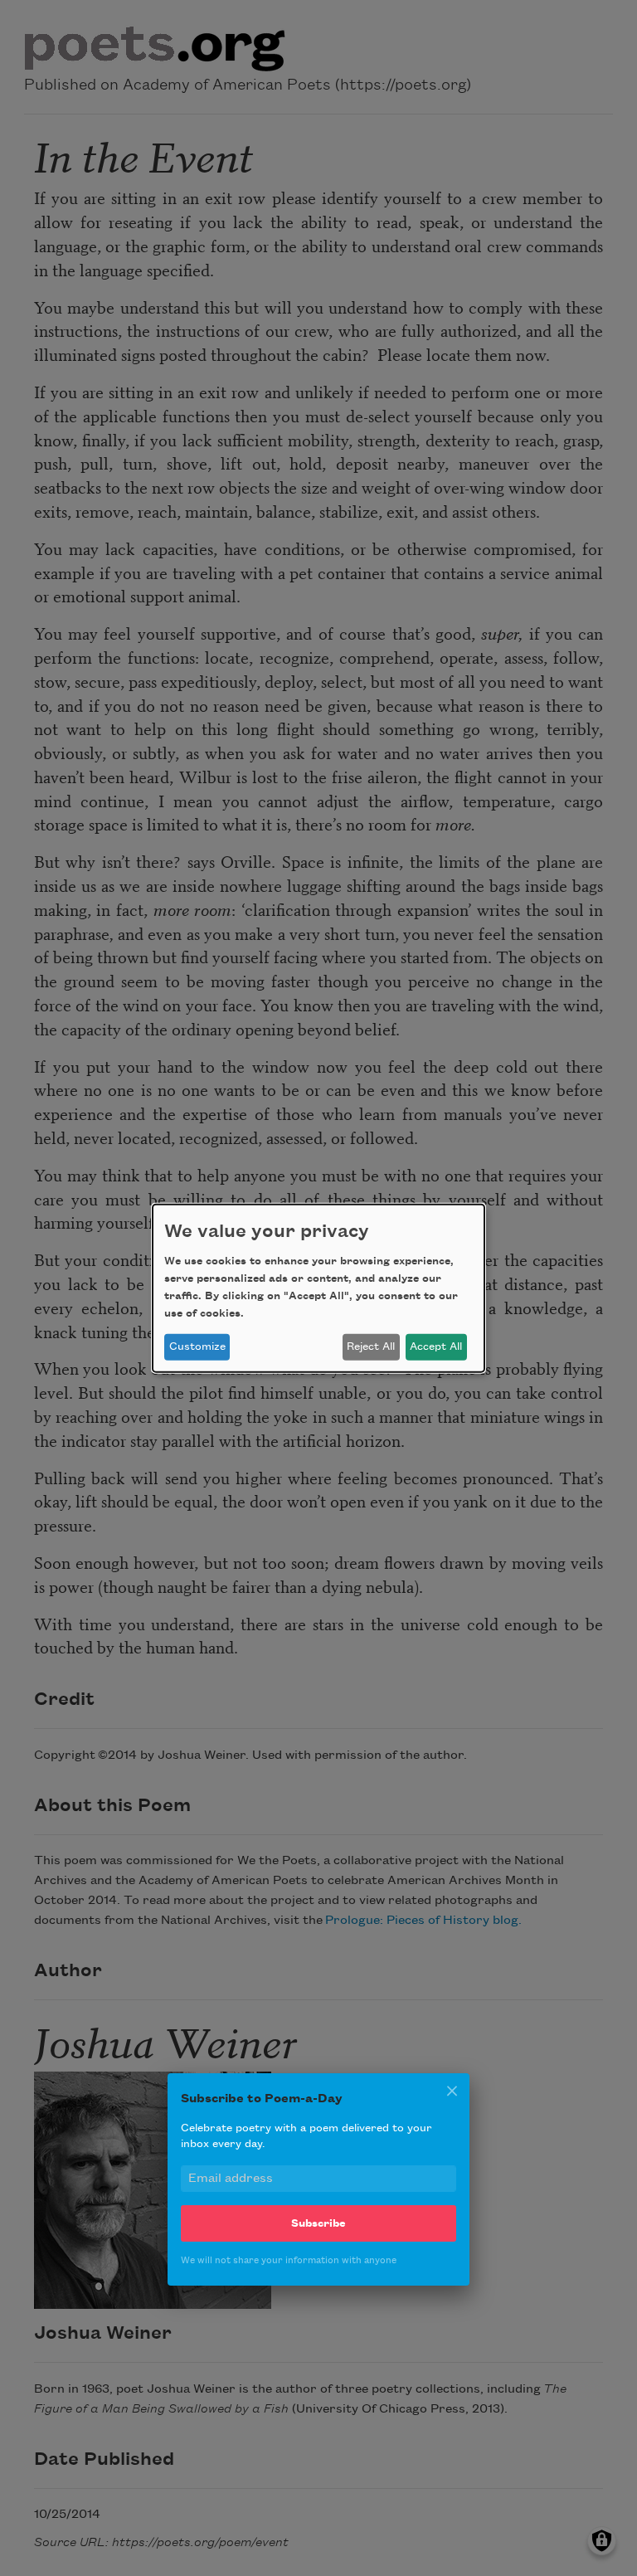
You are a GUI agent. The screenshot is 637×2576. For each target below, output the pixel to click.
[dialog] (318, 1288)
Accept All (436, 1346)
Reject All (371, 1346)
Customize (197, 1346)
